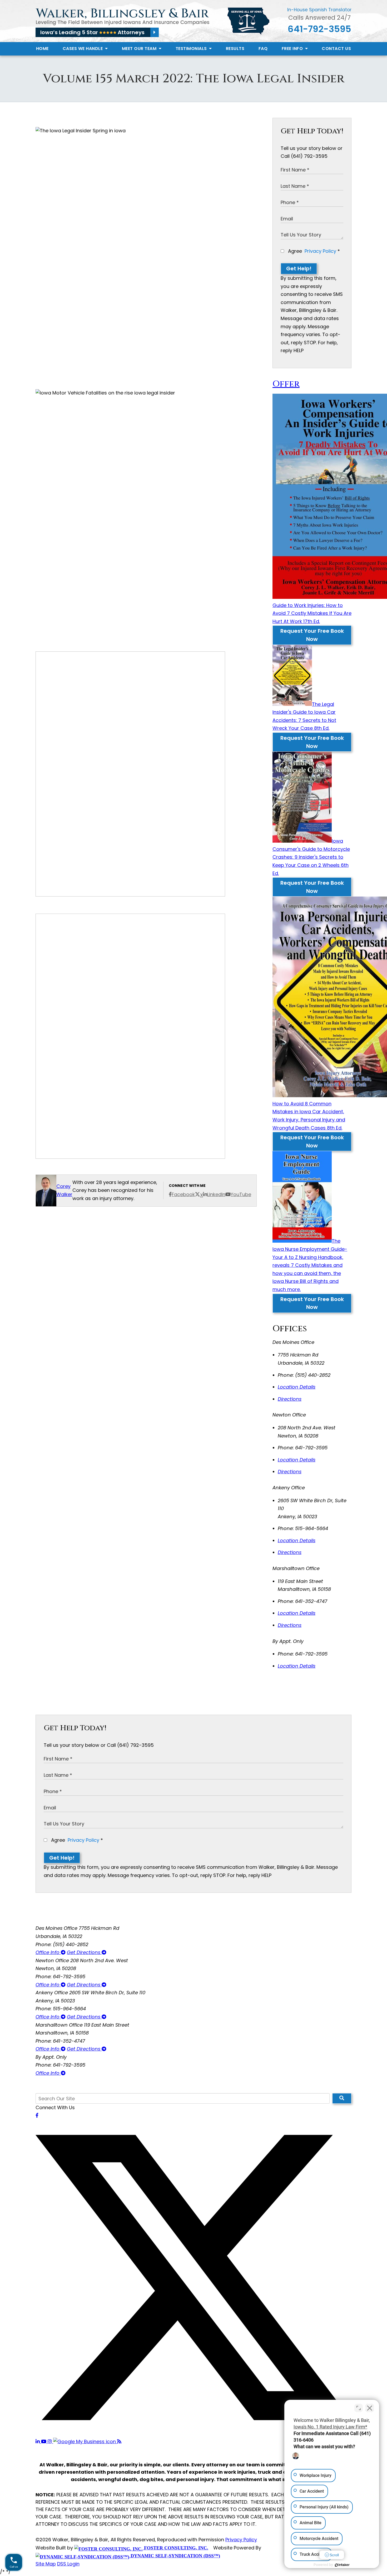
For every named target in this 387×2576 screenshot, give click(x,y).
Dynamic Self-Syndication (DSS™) (175, 2556)
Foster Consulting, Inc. (175, 2548)
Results (235, 49)
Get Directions (84, 1952)
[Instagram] (50, 2441)
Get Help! (299, 269)
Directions (290, 1399)
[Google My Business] (85, 2441)
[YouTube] (44, 2441)
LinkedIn (216, 1194)
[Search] (342, 2098)
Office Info (48, 1952)
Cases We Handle (83, 49)
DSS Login (68, 2564)
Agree (313, 251)
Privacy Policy (320, 251)
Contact (336, 49)
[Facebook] (37, 2115)
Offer (286, 384)
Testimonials (192, 49)
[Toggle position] (359, 2408)
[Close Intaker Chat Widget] (370, 2408)
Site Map (46, 2564)
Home (42, 49)
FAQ (263, 49)
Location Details (297, 1387)
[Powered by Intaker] (342, 2565)
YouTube (241, 1194)
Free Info (293, 49)
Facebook (183, 1194)
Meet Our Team (140, 49)
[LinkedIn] (38, 2441)
